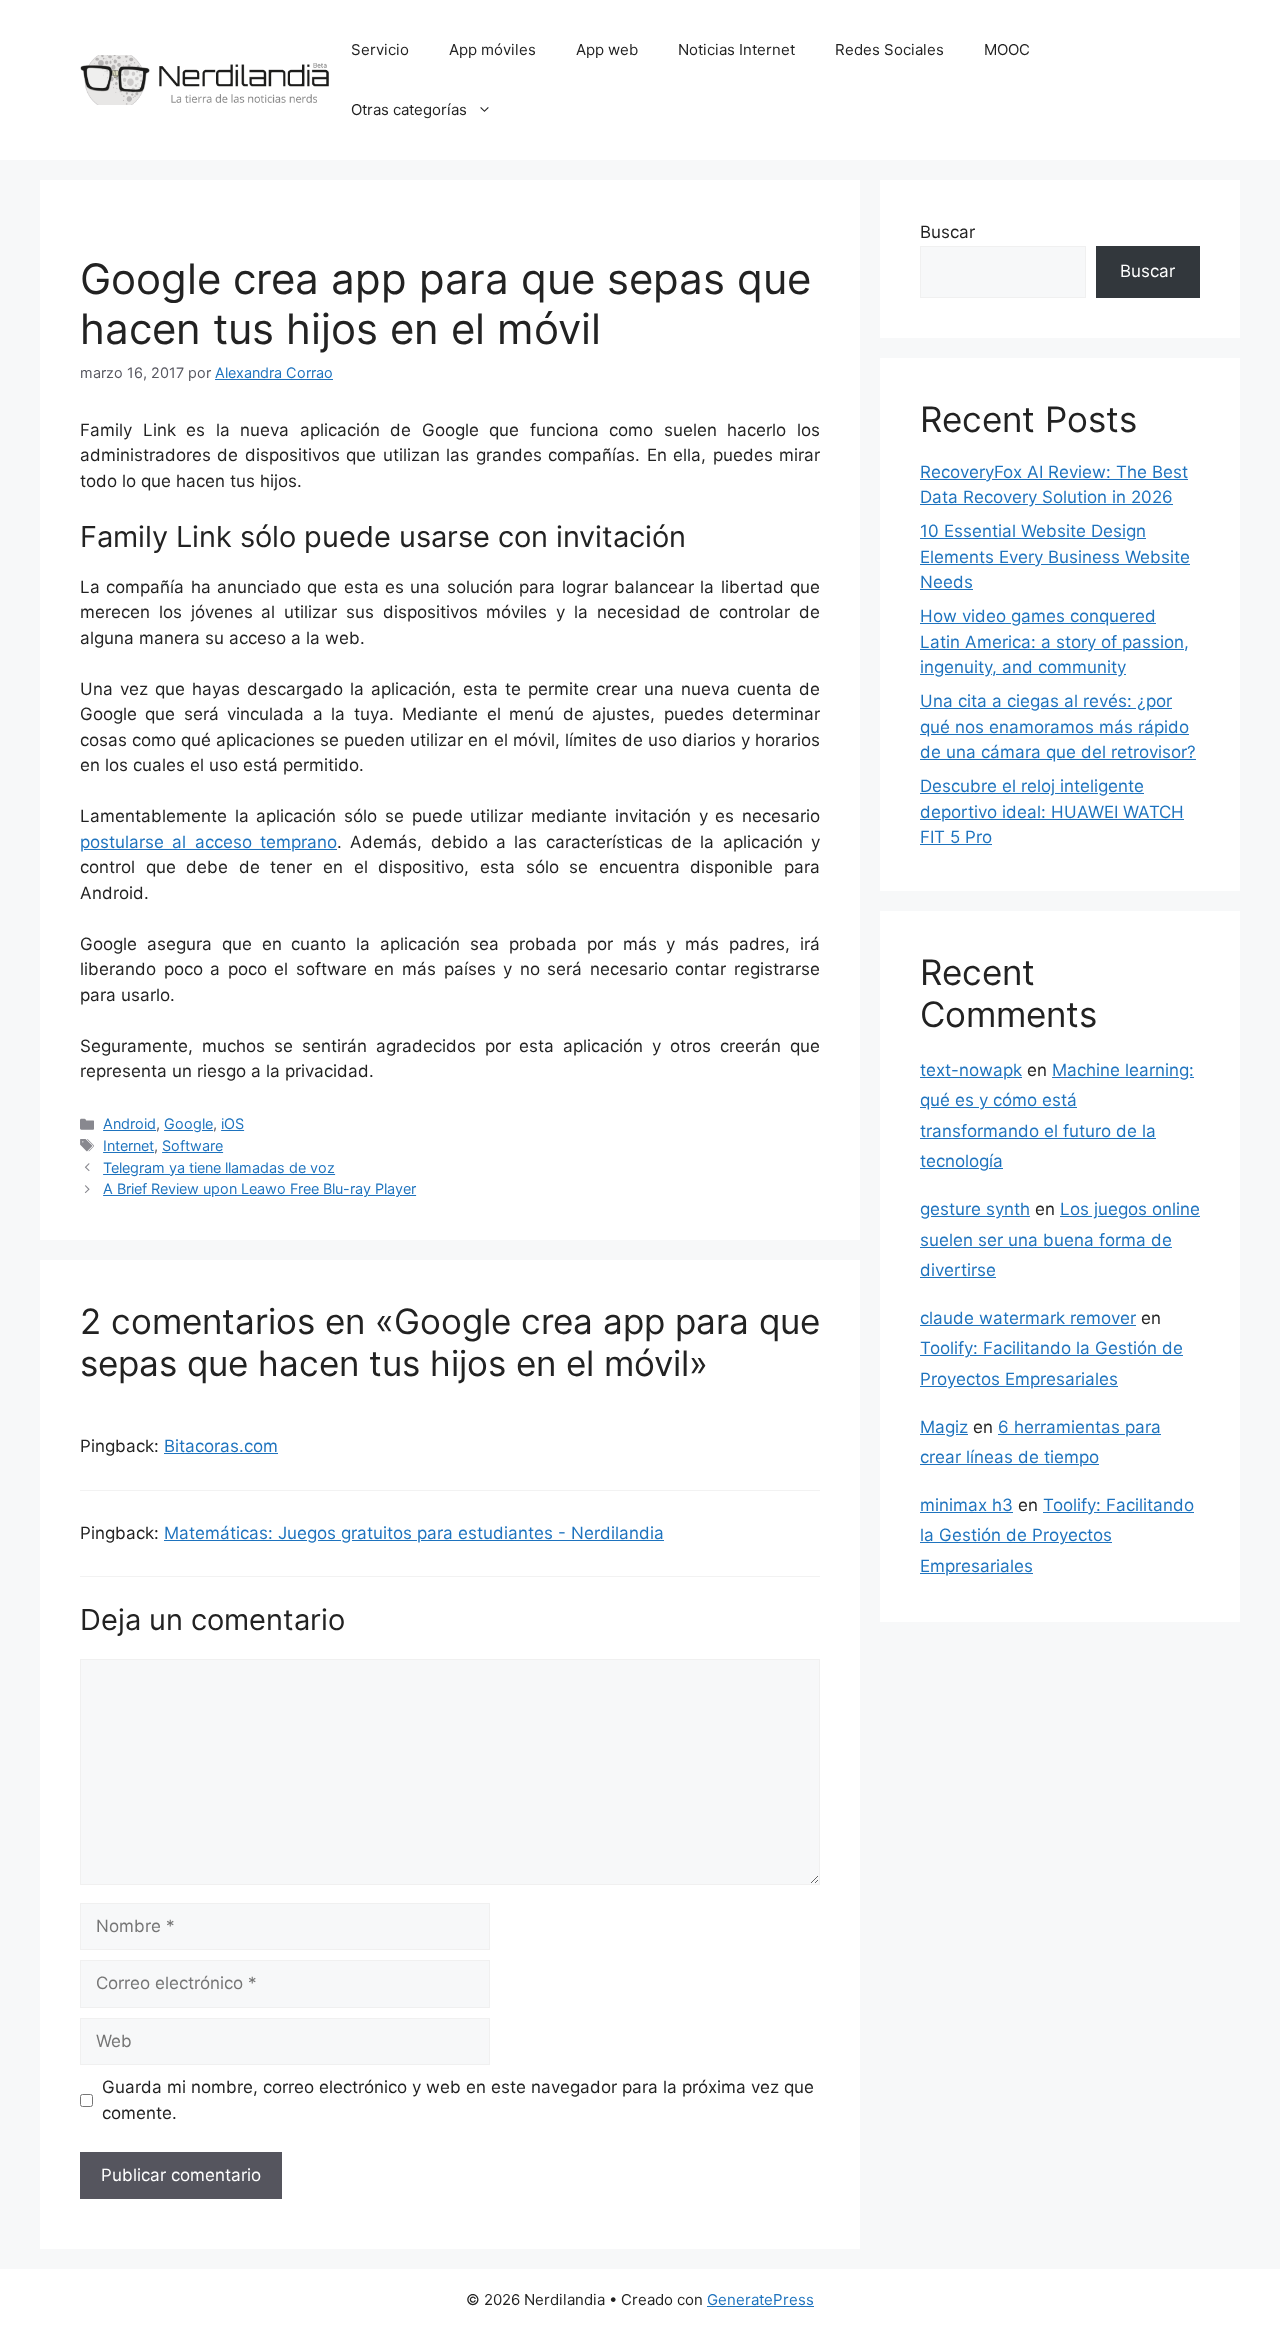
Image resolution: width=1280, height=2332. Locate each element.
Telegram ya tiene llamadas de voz (219, 1167)
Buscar (947, 232)
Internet (128, 1145)
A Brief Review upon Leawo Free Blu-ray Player (259, 1188)
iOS (232, 1123)
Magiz (944, 1427)
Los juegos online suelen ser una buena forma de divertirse (1060, 1239)
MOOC (1007, 49)
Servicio (380, 49)
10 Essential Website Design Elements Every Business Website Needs (1055, 556)
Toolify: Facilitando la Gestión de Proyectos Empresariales (1057, 1535)
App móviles (492, 49)
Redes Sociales (889, 49)
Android (129, 1123)
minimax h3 (966, 1505)
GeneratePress (760, 2299)
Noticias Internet (736, 49)
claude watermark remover (1028, 1318)
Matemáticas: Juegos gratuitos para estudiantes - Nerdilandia (414, 1533)
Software (192, 1145)
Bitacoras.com (221, 1446)
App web (607, 49)
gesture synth (975, 1209)
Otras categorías (409, 109)
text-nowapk (971, 1070)
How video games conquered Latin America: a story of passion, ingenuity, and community (1054, 641)
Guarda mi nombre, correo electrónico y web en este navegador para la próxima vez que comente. (458, 2100)
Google (188, 1123)
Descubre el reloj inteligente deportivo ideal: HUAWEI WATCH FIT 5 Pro (1052, 811)
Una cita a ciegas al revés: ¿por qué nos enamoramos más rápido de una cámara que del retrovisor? (1058, 726)
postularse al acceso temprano (208, 842)
